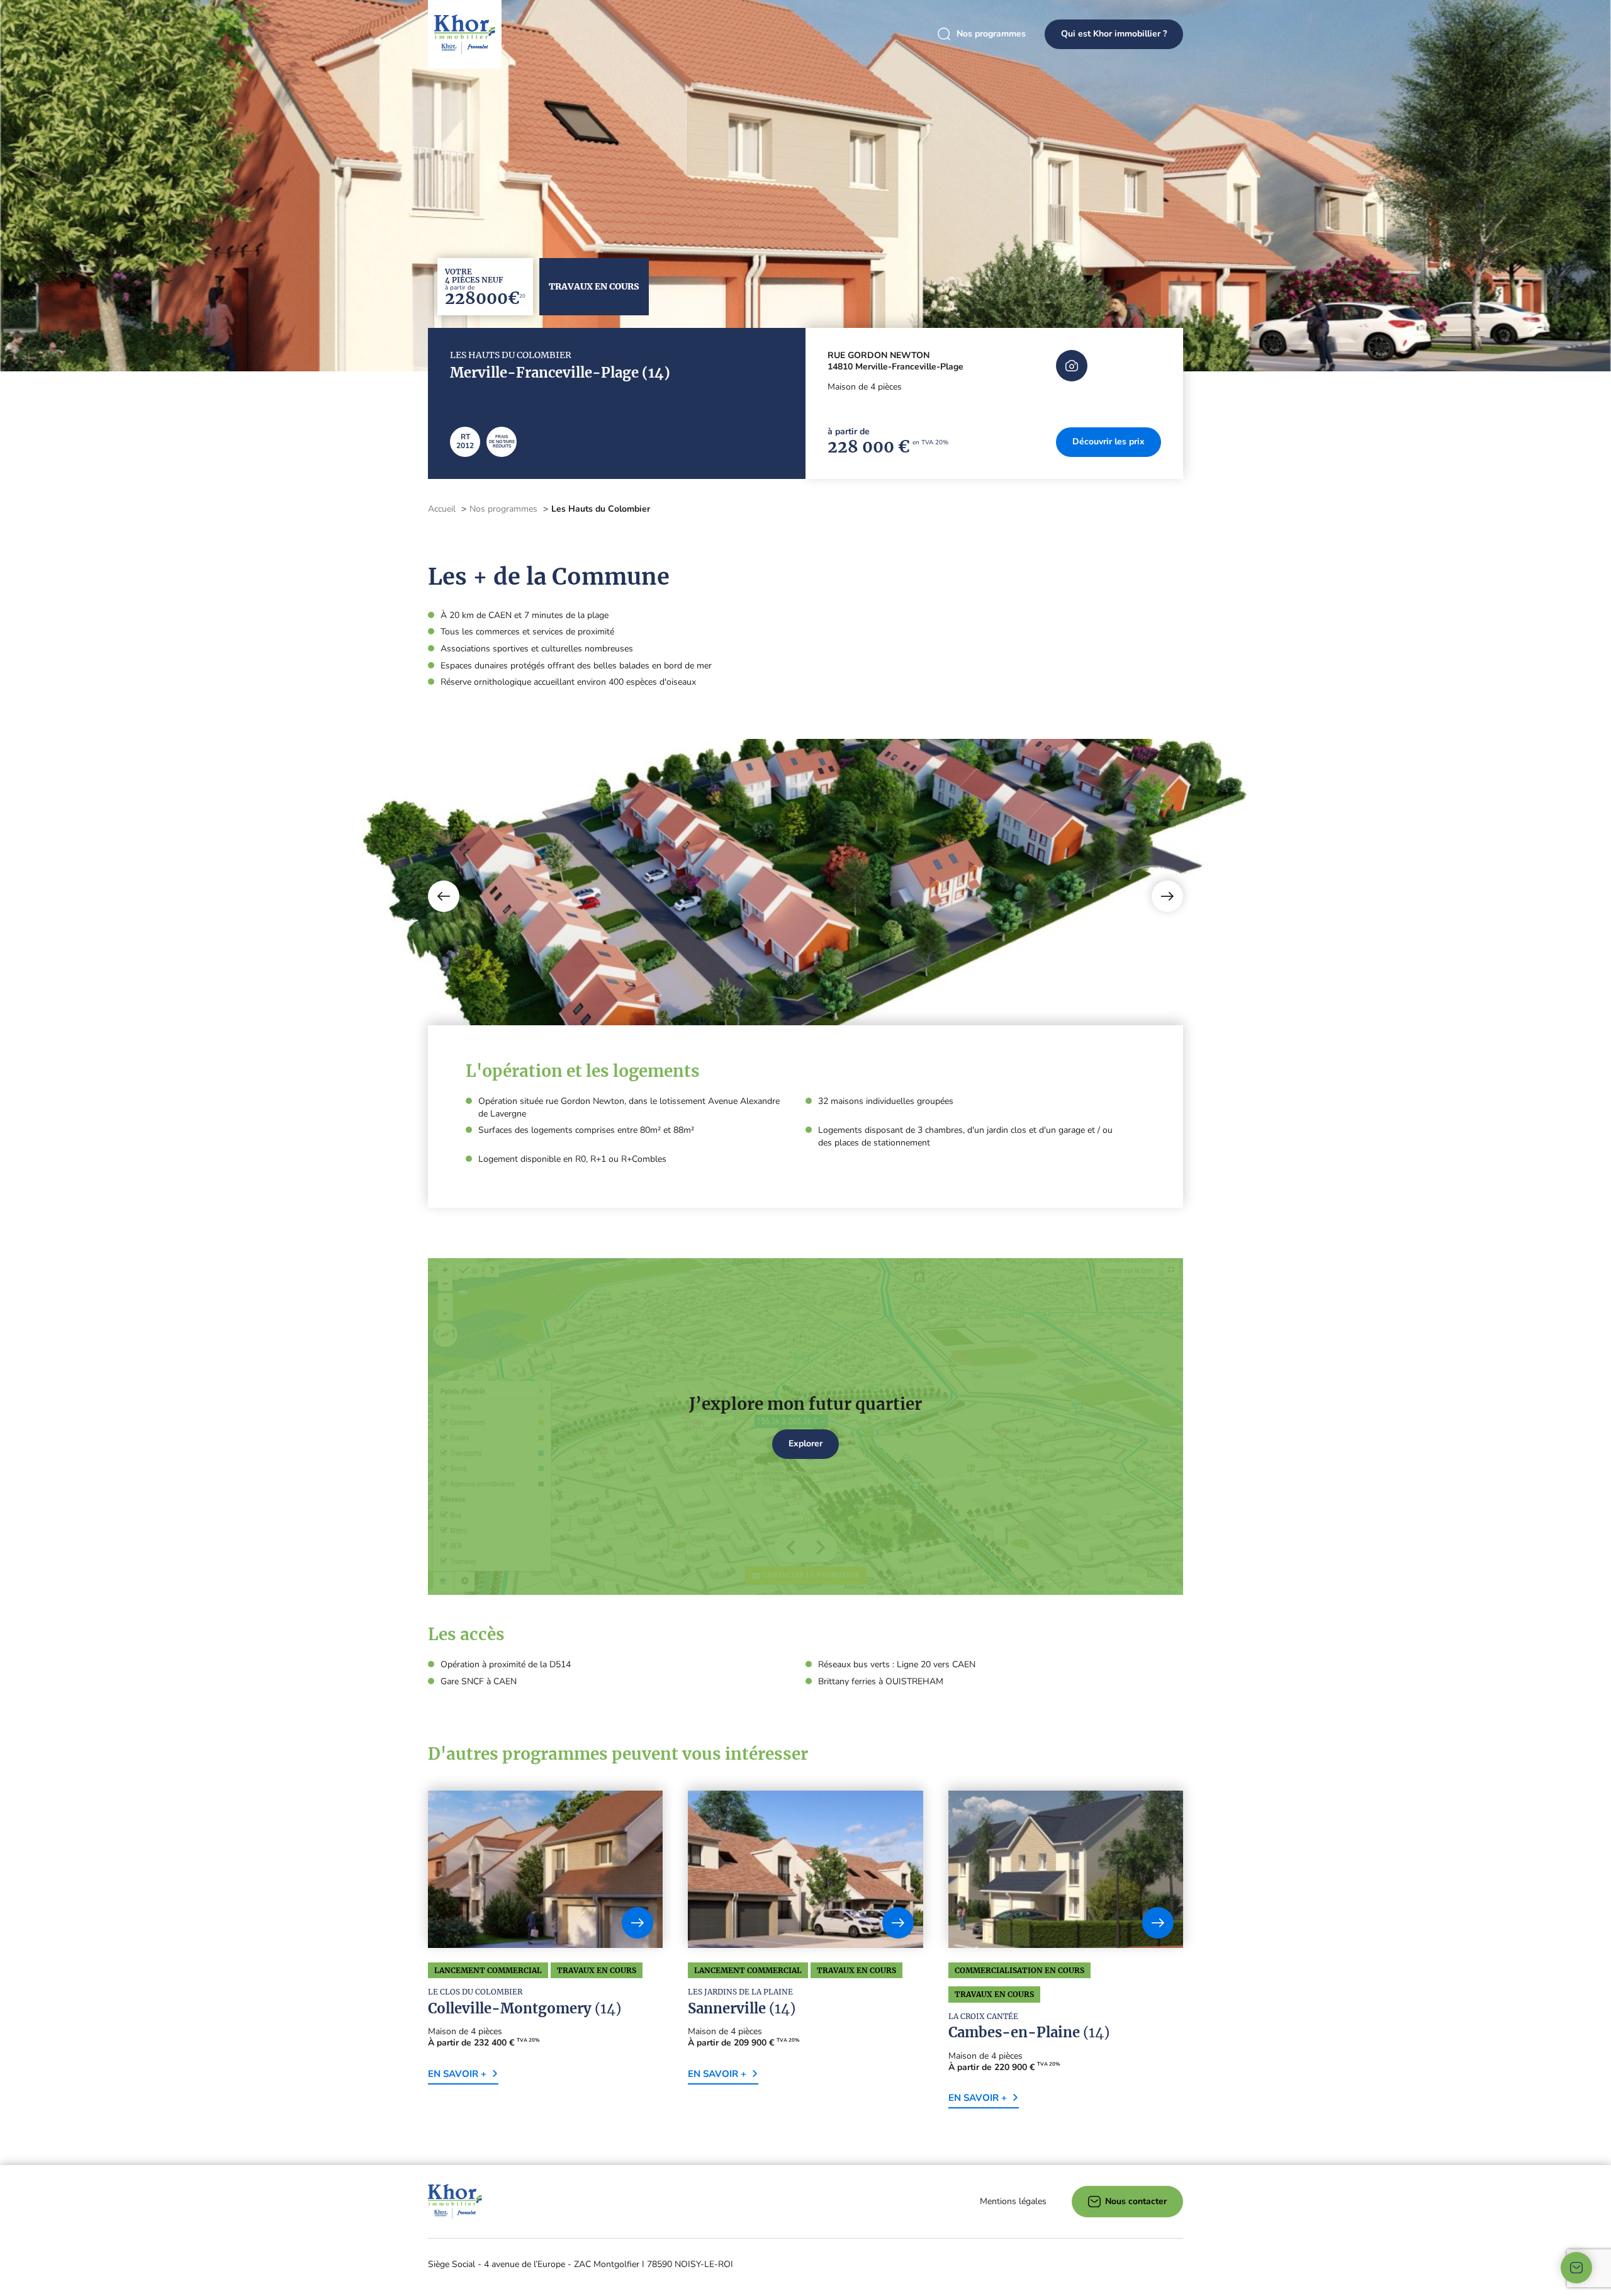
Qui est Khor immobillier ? (1114, 34)
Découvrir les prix (1109, 442)
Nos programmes (991, 34)
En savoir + (457, 2074)
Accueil (442, 509)
